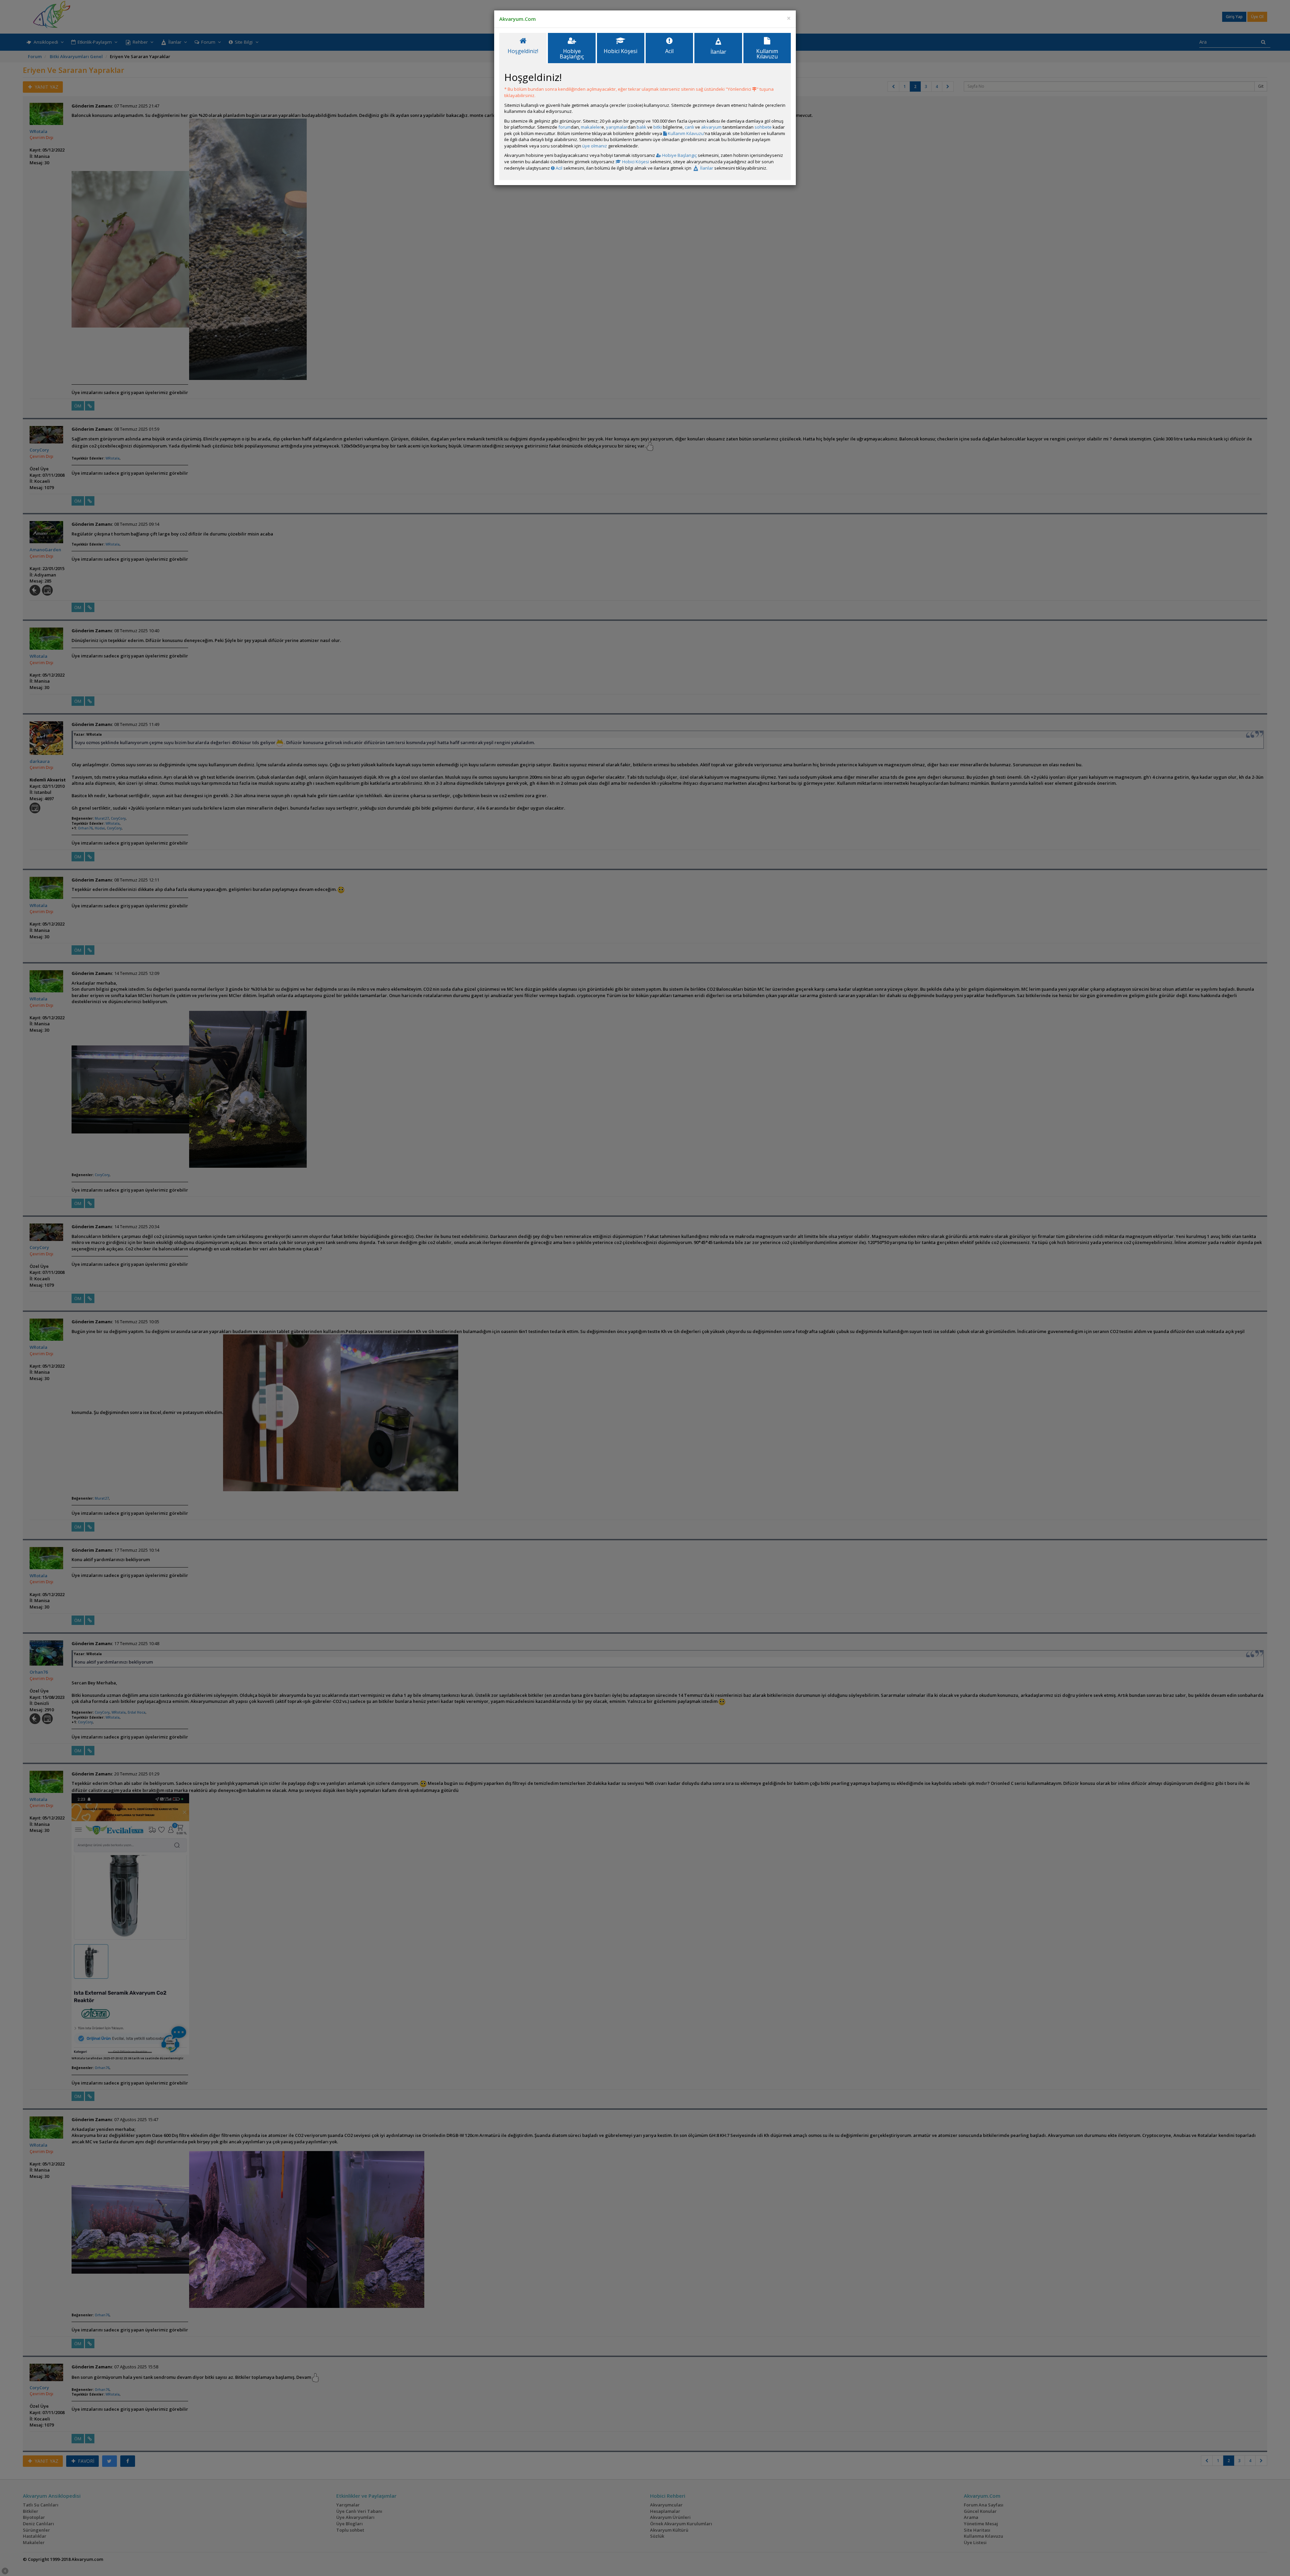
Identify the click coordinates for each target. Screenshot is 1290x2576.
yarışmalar (617, 127)
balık (641, 127)
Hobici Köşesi (635, 162)
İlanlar (706, 168)
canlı (689, 127)
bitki (658, 127)
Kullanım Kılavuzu (685, 133)
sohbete (763, 127)
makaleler (591, 127)
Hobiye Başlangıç (679, 155)
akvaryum (711, 127)
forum (565, 127)
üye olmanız (595, 146)
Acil (558, 168)
